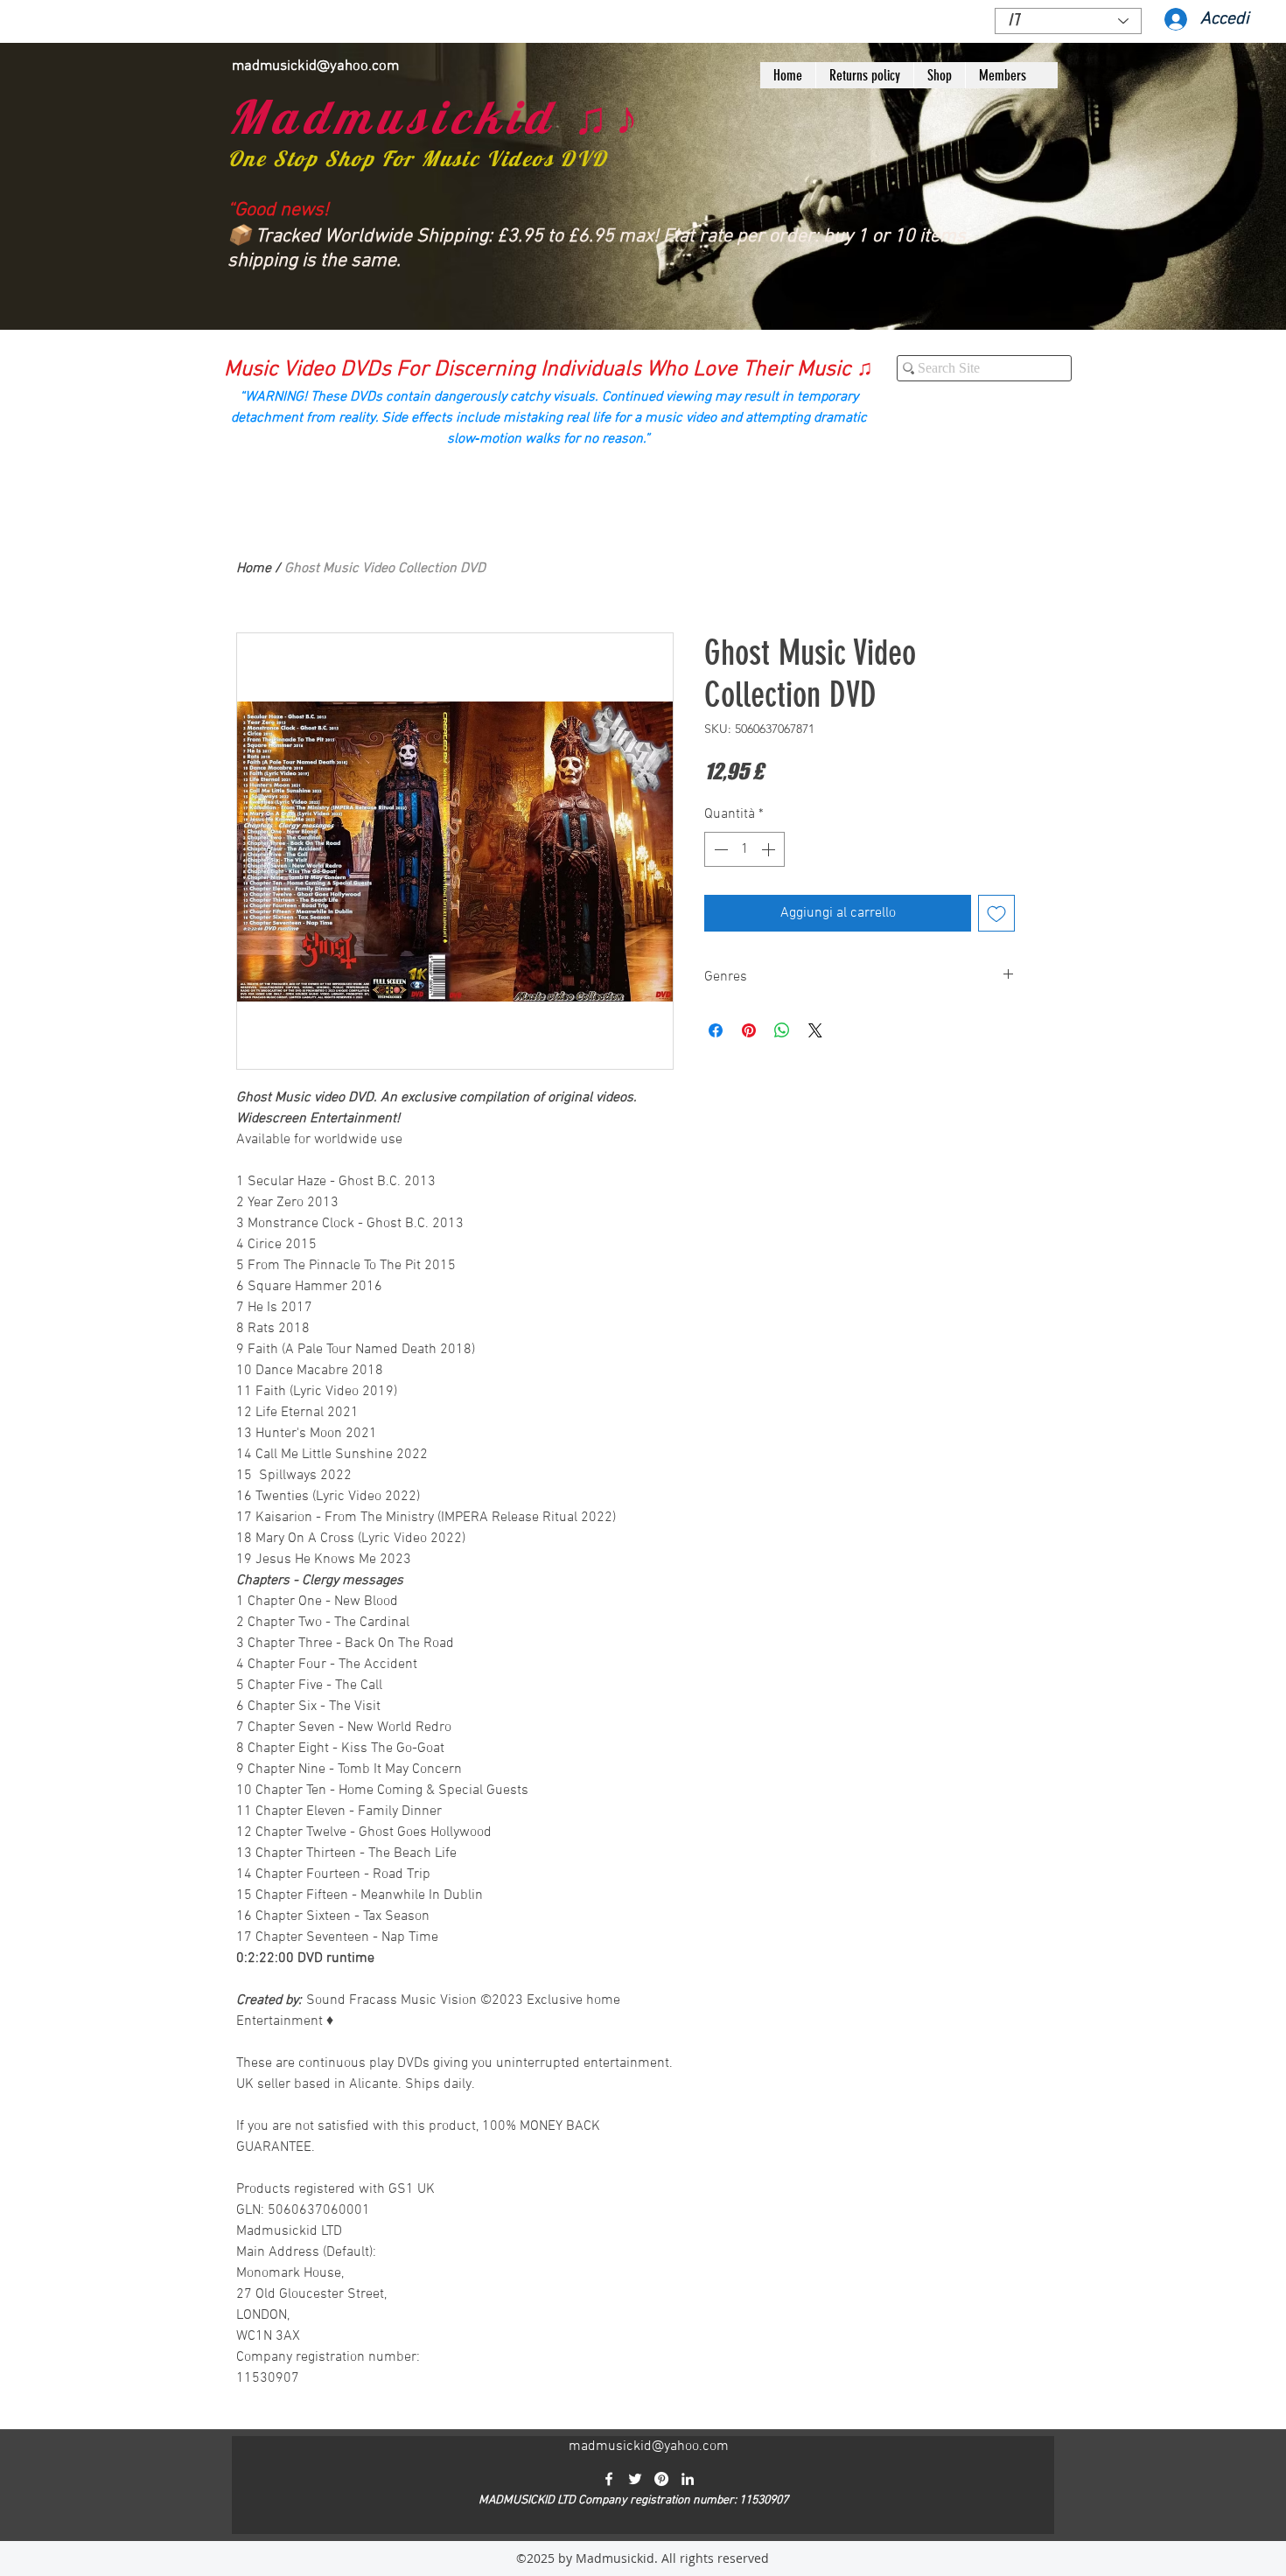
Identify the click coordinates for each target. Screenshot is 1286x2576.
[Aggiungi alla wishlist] (996, 913)
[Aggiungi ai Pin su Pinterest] (749, 1030)
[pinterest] (661, 2479)
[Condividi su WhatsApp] (782, 1030)
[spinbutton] (744, 849)
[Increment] (770, 849)
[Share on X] (815, 1030)
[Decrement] (719, 849)
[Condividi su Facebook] (716, 1030)
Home (254, 569)
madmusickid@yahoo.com (315, 66)
